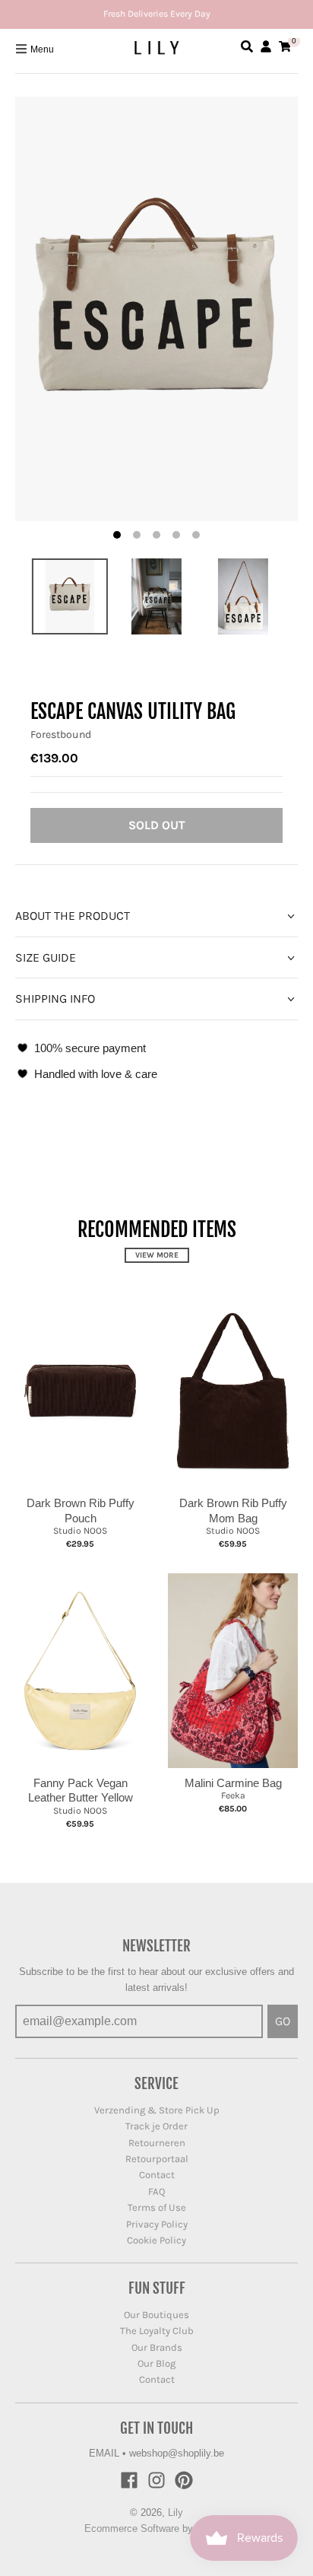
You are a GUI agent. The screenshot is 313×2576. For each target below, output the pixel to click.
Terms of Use (157, 2207)
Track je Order (156, 2126)
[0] (285, 46)
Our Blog (156, 2363)
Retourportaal (157, 2159)
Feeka (233, 1795)
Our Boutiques (156, 2315)
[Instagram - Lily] (156, 2480)
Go (283, 2021)
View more (157, 1255)
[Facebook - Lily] (129, 2480)
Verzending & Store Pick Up (157, 2110)
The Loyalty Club (157, 2331)
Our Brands (157, 2347)
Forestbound (61, 735)
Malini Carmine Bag (233, 1783)
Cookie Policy (156, 2240)
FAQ (157, 2191)
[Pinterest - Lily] (184, 2480)
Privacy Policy (157, 2224)
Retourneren (157, 2143)
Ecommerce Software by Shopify (157, 2528)
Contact (157, 2175)
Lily (175, 2512)
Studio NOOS (80, 1531)
